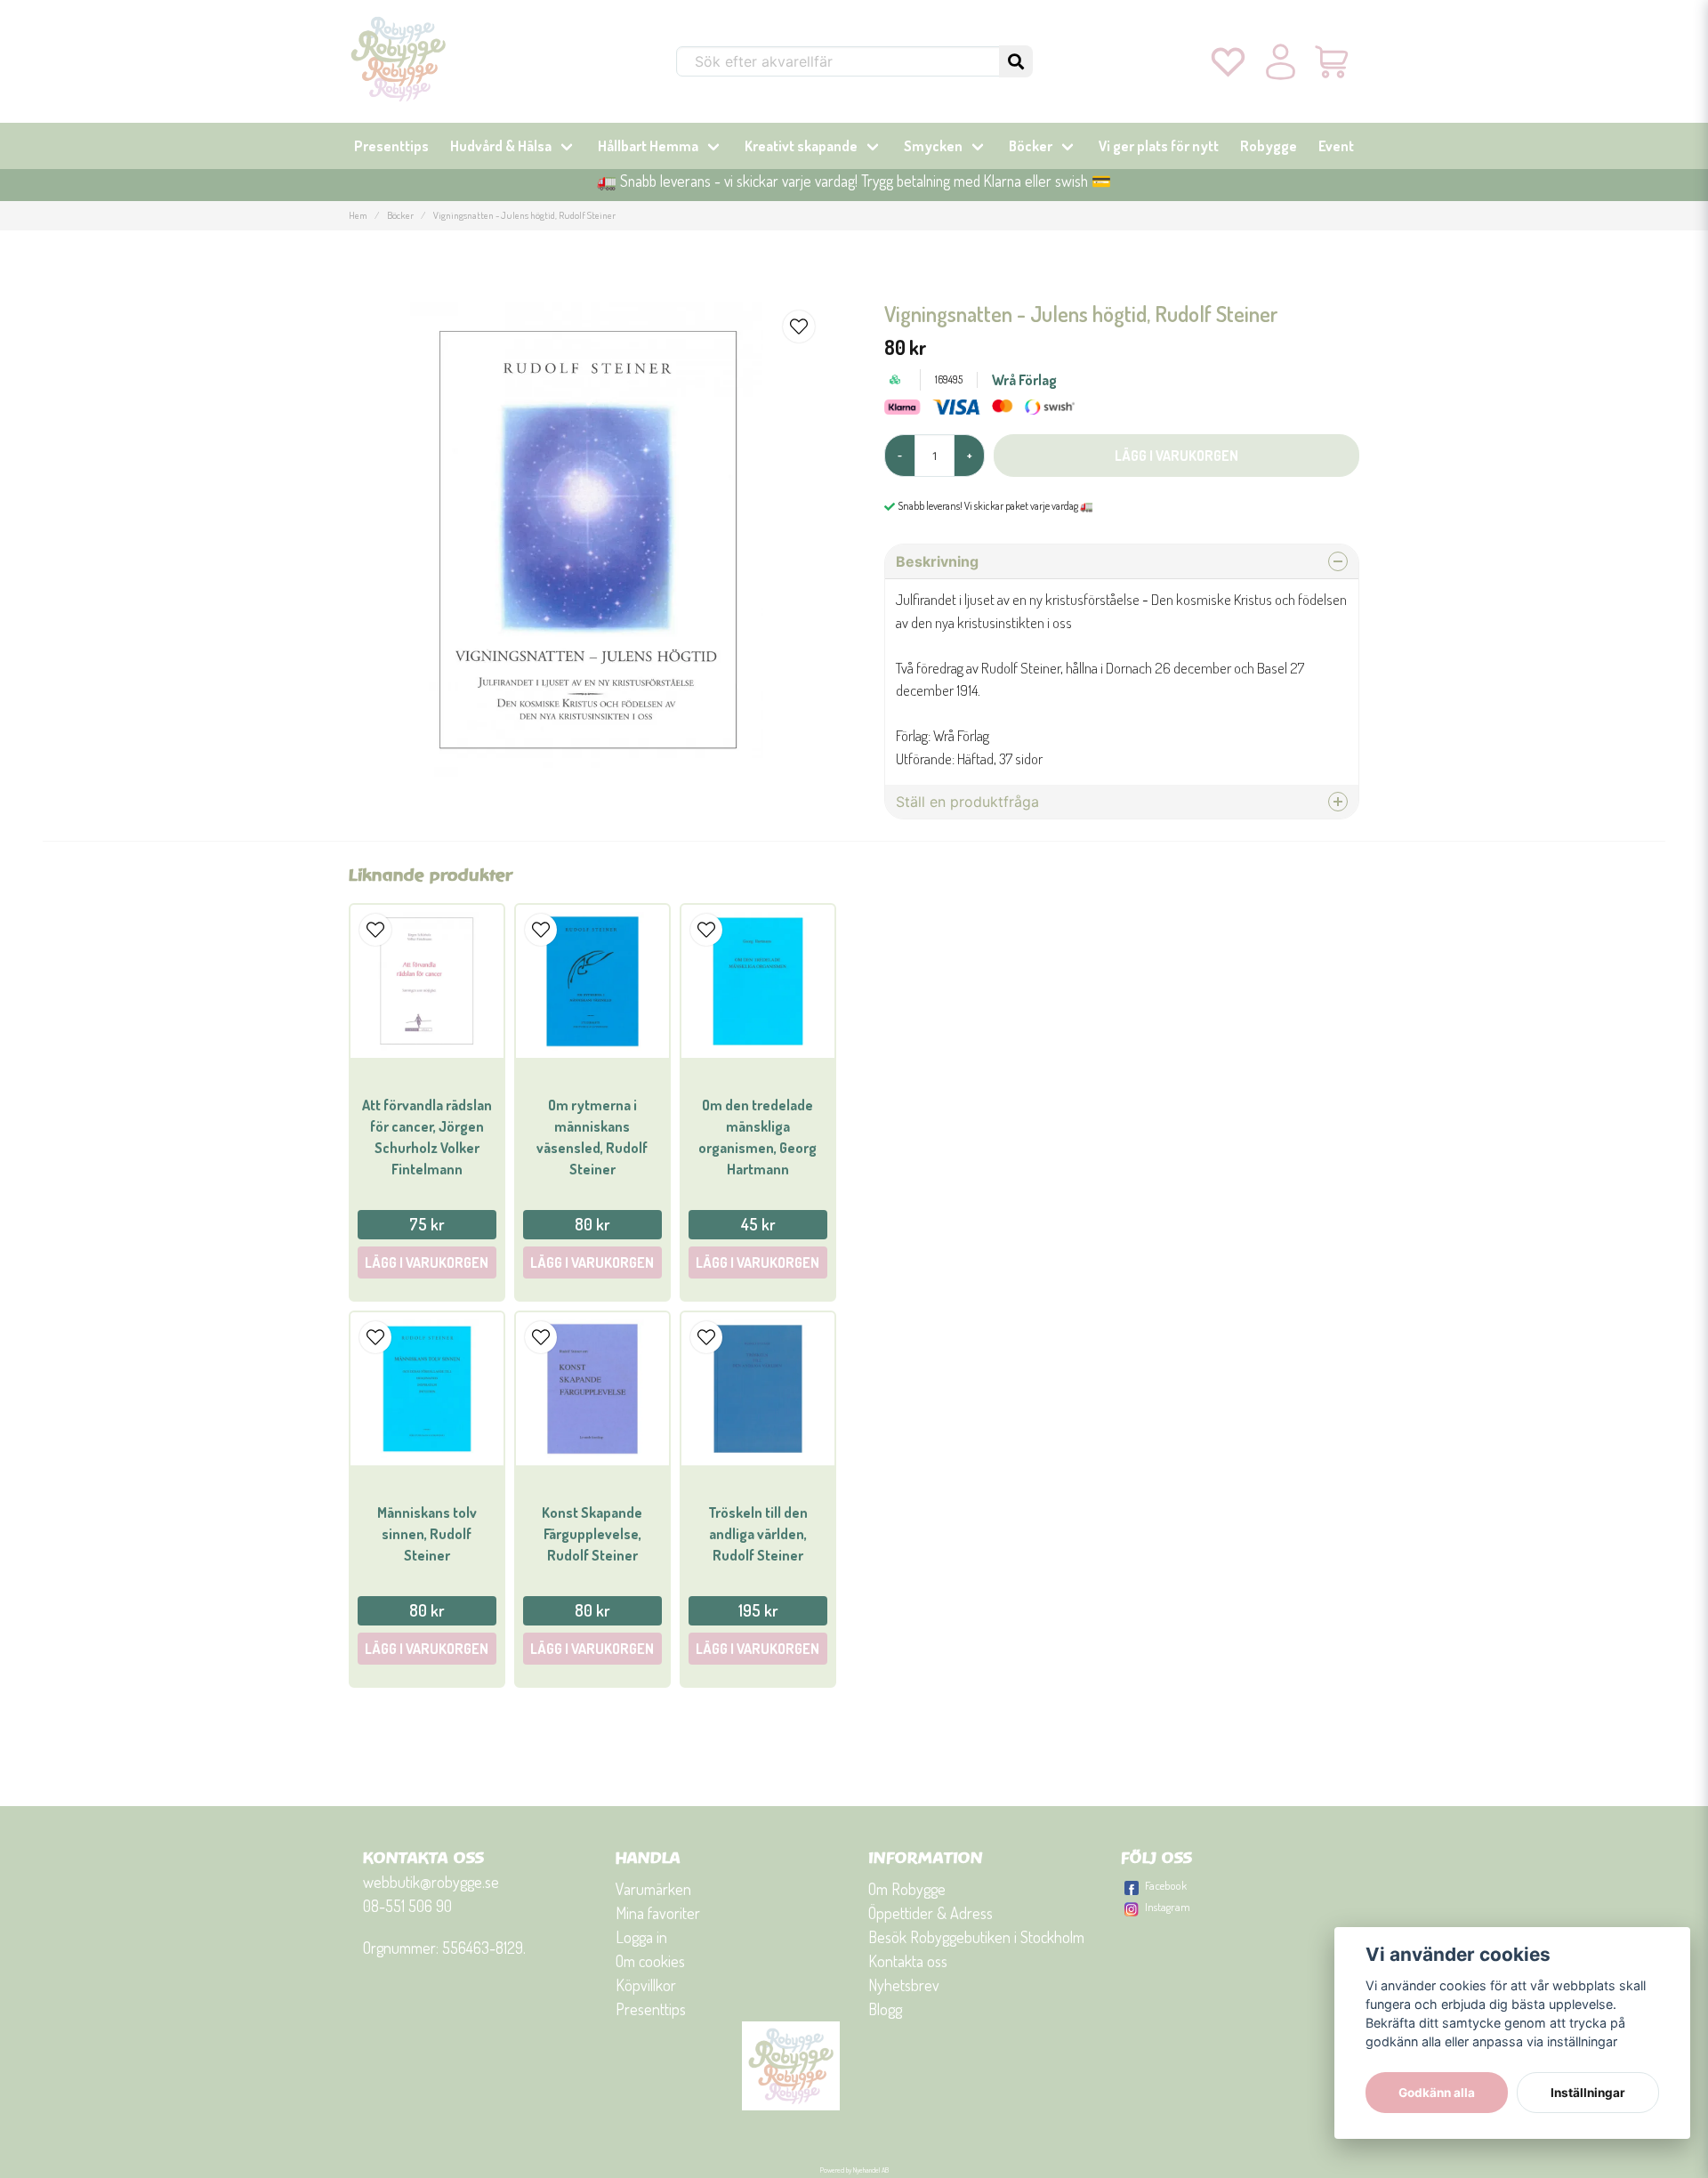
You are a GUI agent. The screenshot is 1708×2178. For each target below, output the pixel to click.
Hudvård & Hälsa (501, 146)
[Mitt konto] (1281, 61)
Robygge (1269, 146)
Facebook (1166, 1885)
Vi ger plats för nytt (1159, 146)
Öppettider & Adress (931, 1913)
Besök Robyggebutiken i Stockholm (976, 1937)
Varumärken (653, 1889)
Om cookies (650, 1961)
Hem (358, 215)
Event (1336, 146)
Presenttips (391, 146)
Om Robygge (907, 1889)
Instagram (1168, 1907)
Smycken (933, 146)
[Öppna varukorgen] (1333, 61)
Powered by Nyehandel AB (854, 2170)
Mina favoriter (658, 1913)
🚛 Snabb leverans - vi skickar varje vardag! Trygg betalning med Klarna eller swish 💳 (854, 181)
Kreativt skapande (801, 146)
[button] (1016, 61)
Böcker (1031, 146)
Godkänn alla (1437, 2093)
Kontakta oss (908, 1961)
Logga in (641, 1937)
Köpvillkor (646, 1985)
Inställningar (1588, 2093)
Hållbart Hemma (648, 146)
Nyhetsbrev (904, 1985)
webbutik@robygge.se (431, 1882)
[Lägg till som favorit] (1228, 61)
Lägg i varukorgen (427, 1262)
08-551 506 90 (407, 1906)
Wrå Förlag (1024, 380)
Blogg (885, 2009)
